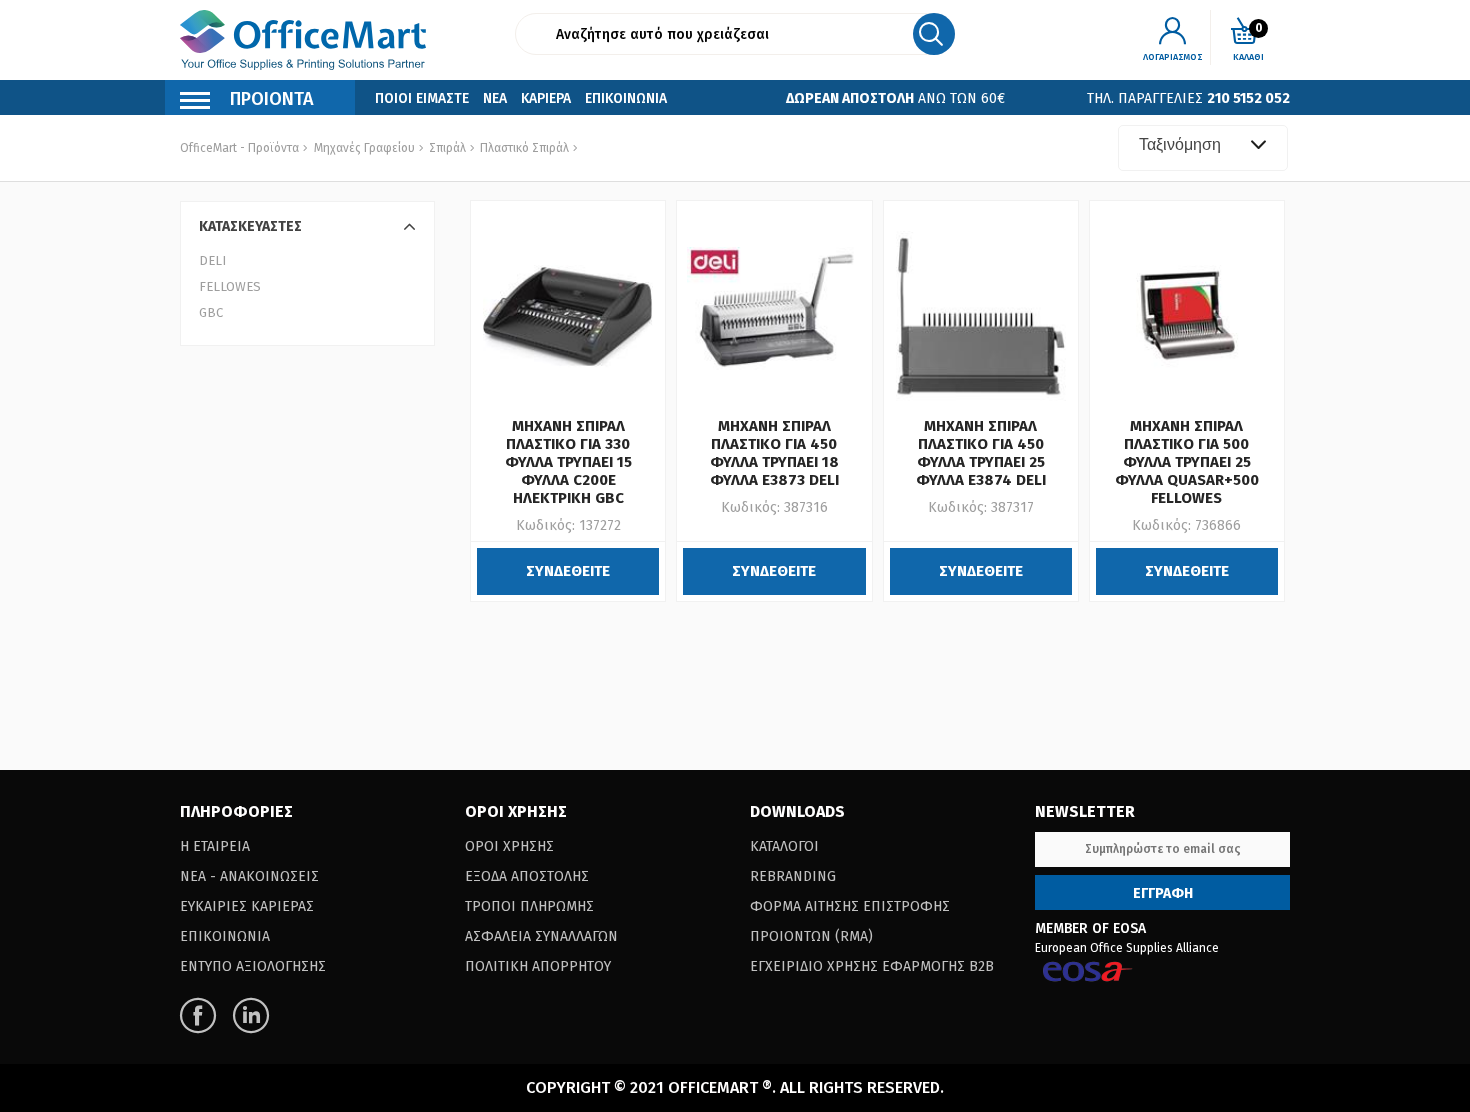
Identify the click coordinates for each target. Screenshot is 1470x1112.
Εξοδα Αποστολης (527, 876)
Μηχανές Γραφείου (364, 148)
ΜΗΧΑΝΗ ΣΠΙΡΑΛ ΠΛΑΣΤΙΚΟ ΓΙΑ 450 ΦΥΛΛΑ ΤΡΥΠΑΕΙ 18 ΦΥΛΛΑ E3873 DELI (774, 453)
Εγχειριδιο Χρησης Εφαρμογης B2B (872, 966)
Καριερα (546, 98)
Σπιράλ (446, 148)
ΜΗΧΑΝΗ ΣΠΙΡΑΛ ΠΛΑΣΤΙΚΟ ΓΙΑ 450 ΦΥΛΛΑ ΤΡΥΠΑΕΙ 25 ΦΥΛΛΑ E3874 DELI (981, 453)
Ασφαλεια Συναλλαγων (541, 936)
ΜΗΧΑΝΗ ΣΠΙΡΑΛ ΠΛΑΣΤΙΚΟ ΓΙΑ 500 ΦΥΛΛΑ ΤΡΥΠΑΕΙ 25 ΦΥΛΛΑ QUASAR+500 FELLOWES (1187, 462)
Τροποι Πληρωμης (529, 906)
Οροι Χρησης (509, 846)
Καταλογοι (784, 846)
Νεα (495, 98)
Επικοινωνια (626, 98)
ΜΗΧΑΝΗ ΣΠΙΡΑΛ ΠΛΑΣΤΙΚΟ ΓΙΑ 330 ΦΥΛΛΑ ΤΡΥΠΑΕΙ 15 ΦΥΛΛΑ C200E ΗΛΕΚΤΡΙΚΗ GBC (568, 462)
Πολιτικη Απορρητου (538, 966)
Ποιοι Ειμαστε (422, 98)
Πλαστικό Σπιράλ (523, 148)
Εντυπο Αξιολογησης (253, 966)
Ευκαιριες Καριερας (247, 906)
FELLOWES (230, 286)
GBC (211, 312)
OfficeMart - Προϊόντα (239, 148)
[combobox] (1203, 148)
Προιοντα (272, 99)
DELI (212, 260)
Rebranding (793, 876)
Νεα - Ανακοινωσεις (249, 876)
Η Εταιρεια (215, 846)
